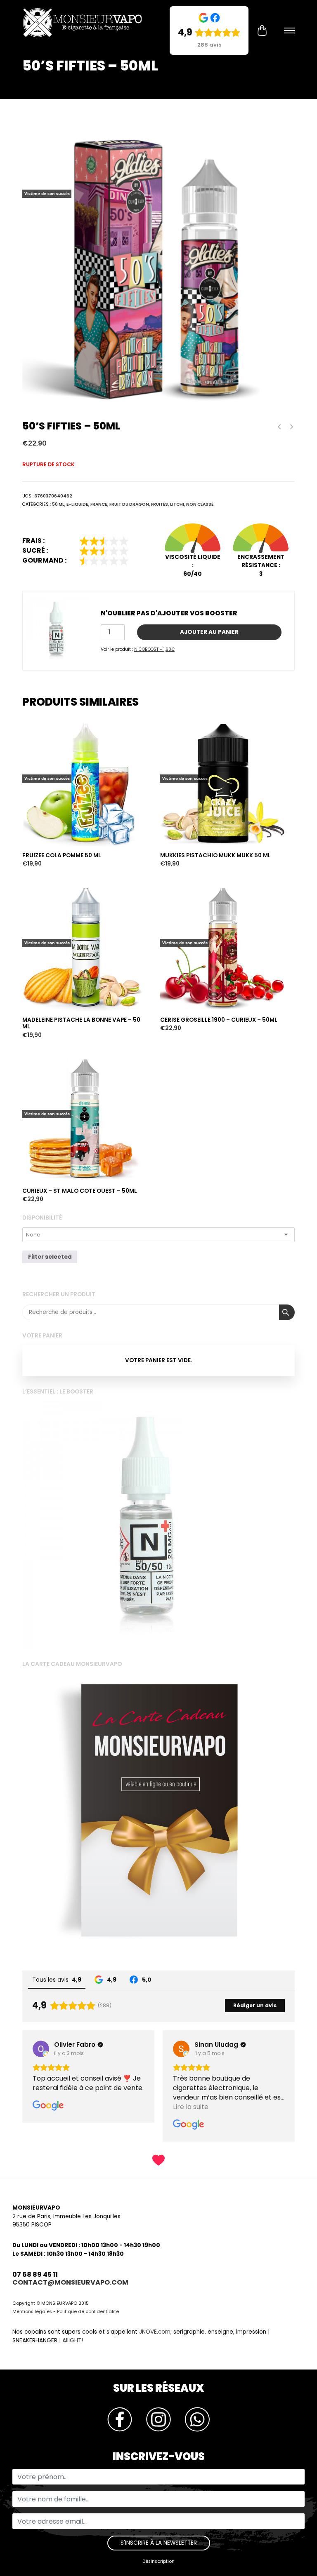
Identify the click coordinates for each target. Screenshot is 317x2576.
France (99, 504)
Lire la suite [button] (191, 2107)
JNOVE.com (155, 2332)
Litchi (177, 504)
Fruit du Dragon (129, 504)
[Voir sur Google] (41, 2049)
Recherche (287, 1312)
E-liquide (77, 504)
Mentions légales (32, 2312)
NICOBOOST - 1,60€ (154, 649)
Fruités (160, 504)
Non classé (200, 504)
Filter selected (50, 1257)
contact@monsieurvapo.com (70, 2282)
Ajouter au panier (209, 632)
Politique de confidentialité (88, 2312)
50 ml (58, 504)
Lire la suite (40, 706)
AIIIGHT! (73, 2340)
